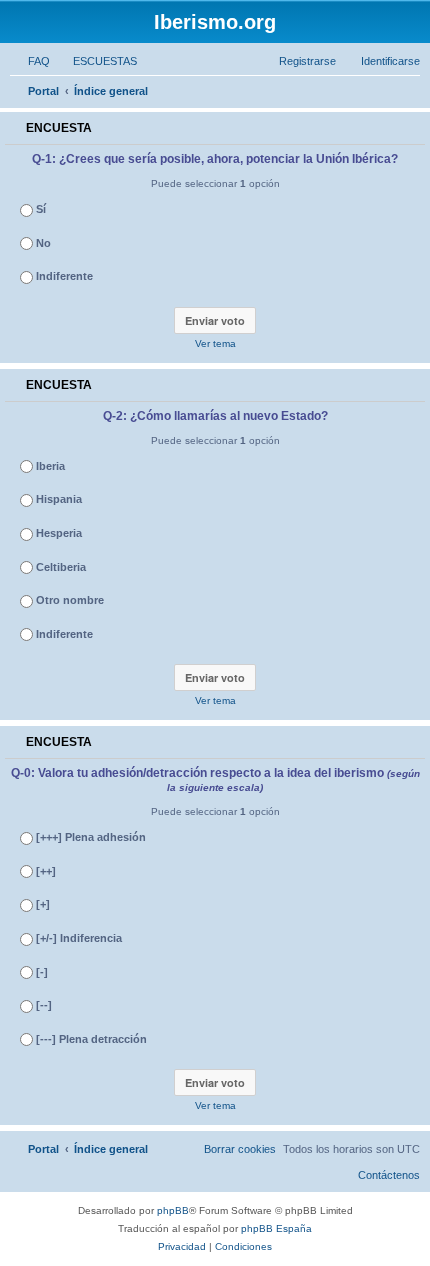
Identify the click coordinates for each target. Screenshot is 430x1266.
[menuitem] (30, 61)
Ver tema (215, 343)
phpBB (173, 1210)
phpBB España (276, 1228)
